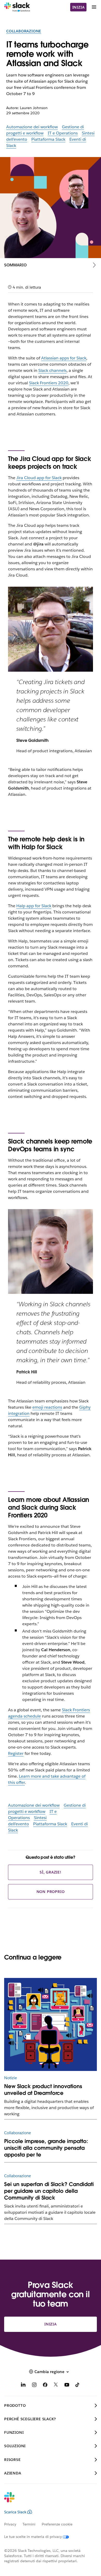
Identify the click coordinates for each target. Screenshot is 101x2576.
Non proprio (51, 1892)
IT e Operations (63, 133)
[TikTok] (78, 2386)
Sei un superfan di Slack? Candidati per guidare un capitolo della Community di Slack (49, 2191)
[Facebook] (45, 2386)
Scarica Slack (15, 2512)
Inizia (78, 7)
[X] (56, 2386)
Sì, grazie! (51, 1872)
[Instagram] (34, 2386)
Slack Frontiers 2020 (49, 383)
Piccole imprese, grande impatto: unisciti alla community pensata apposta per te (46, 2148)
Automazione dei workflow (32, 127)
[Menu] (94, 7)
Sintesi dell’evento (27, 1821)
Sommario (15, 265)
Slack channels (52, 370)
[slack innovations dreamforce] (51, 2024)
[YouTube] (67, 2386)
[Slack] (17, 7)
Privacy (10, 2524)
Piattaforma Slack (48, 139)
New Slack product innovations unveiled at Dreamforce (43, 2090)
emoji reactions (47, 1407)
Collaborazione (24, 31)
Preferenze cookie (57, 2524)
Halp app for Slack (34, 906)
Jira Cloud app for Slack (39, 478)
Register (16, 1753)
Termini (29, 2524)
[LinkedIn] (23, 2386)
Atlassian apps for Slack (64, 358)
